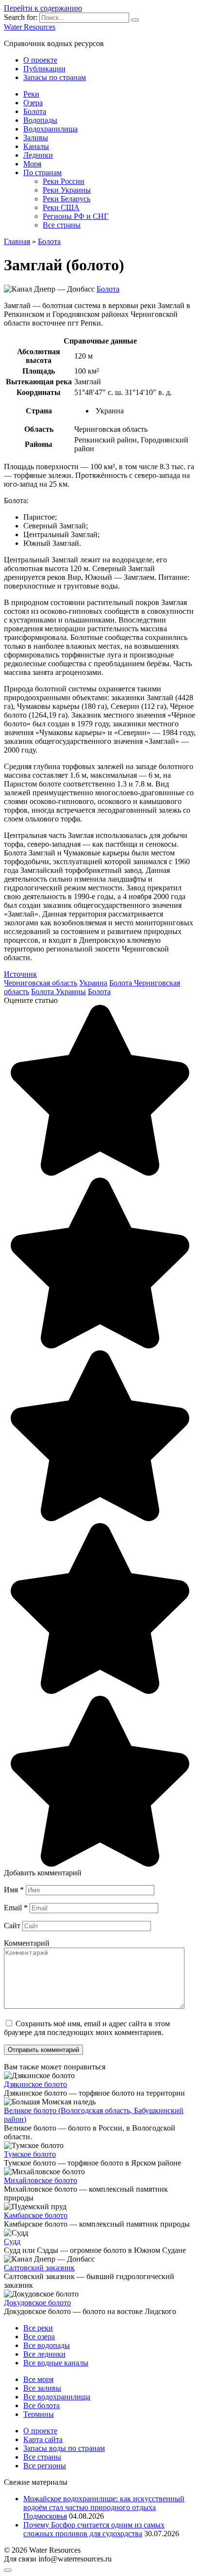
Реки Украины (67, 190)
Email (16, 1908)
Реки (31, 94)
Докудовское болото (37, 2303)
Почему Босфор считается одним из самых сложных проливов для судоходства (94, 2529)
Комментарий (27, 1943)
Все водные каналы (56, 2363)
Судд (12, 2241)
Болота (35, 111)
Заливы (36, 138)
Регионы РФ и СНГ (75, 216)
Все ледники (44, 2354)
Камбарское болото (36, 2215)
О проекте (40, 60)
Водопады (40, 120)
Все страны (62, 225)
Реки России (64, 181)
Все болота (42, 2405)
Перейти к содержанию (43, 8)
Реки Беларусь (67, 199)
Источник (20, 974)
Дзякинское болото (35, 2084)
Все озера (39, 2337)
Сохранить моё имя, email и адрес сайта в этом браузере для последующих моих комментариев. (87, 2028)
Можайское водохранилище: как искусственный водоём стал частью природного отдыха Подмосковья (104, 2507)
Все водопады (47, 2345)
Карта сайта (43, 2439)
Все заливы (42, 2388)
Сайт (12, 1926)
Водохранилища (50, 129)
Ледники (38, 155)
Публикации (44, 69)
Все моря (38, 2379)
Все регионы (45, 2466)
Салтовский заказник (39, 2268)
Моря (32, 164)
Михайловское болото (41, 2180)
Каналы (36, 146)
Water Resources (30, 27)
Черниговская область (41, 983)
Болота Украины (58, 992)
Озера (33, 103)
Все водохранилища (57, 2397)
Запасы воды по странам (64, 2448)
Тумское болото (30, 2154)
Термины (39, 2414)
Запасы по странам (55, 77)
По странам (42, 172)
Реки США (61, 207)
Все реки (38, 2328)
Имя (14, 1890)
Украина (93, 983)
